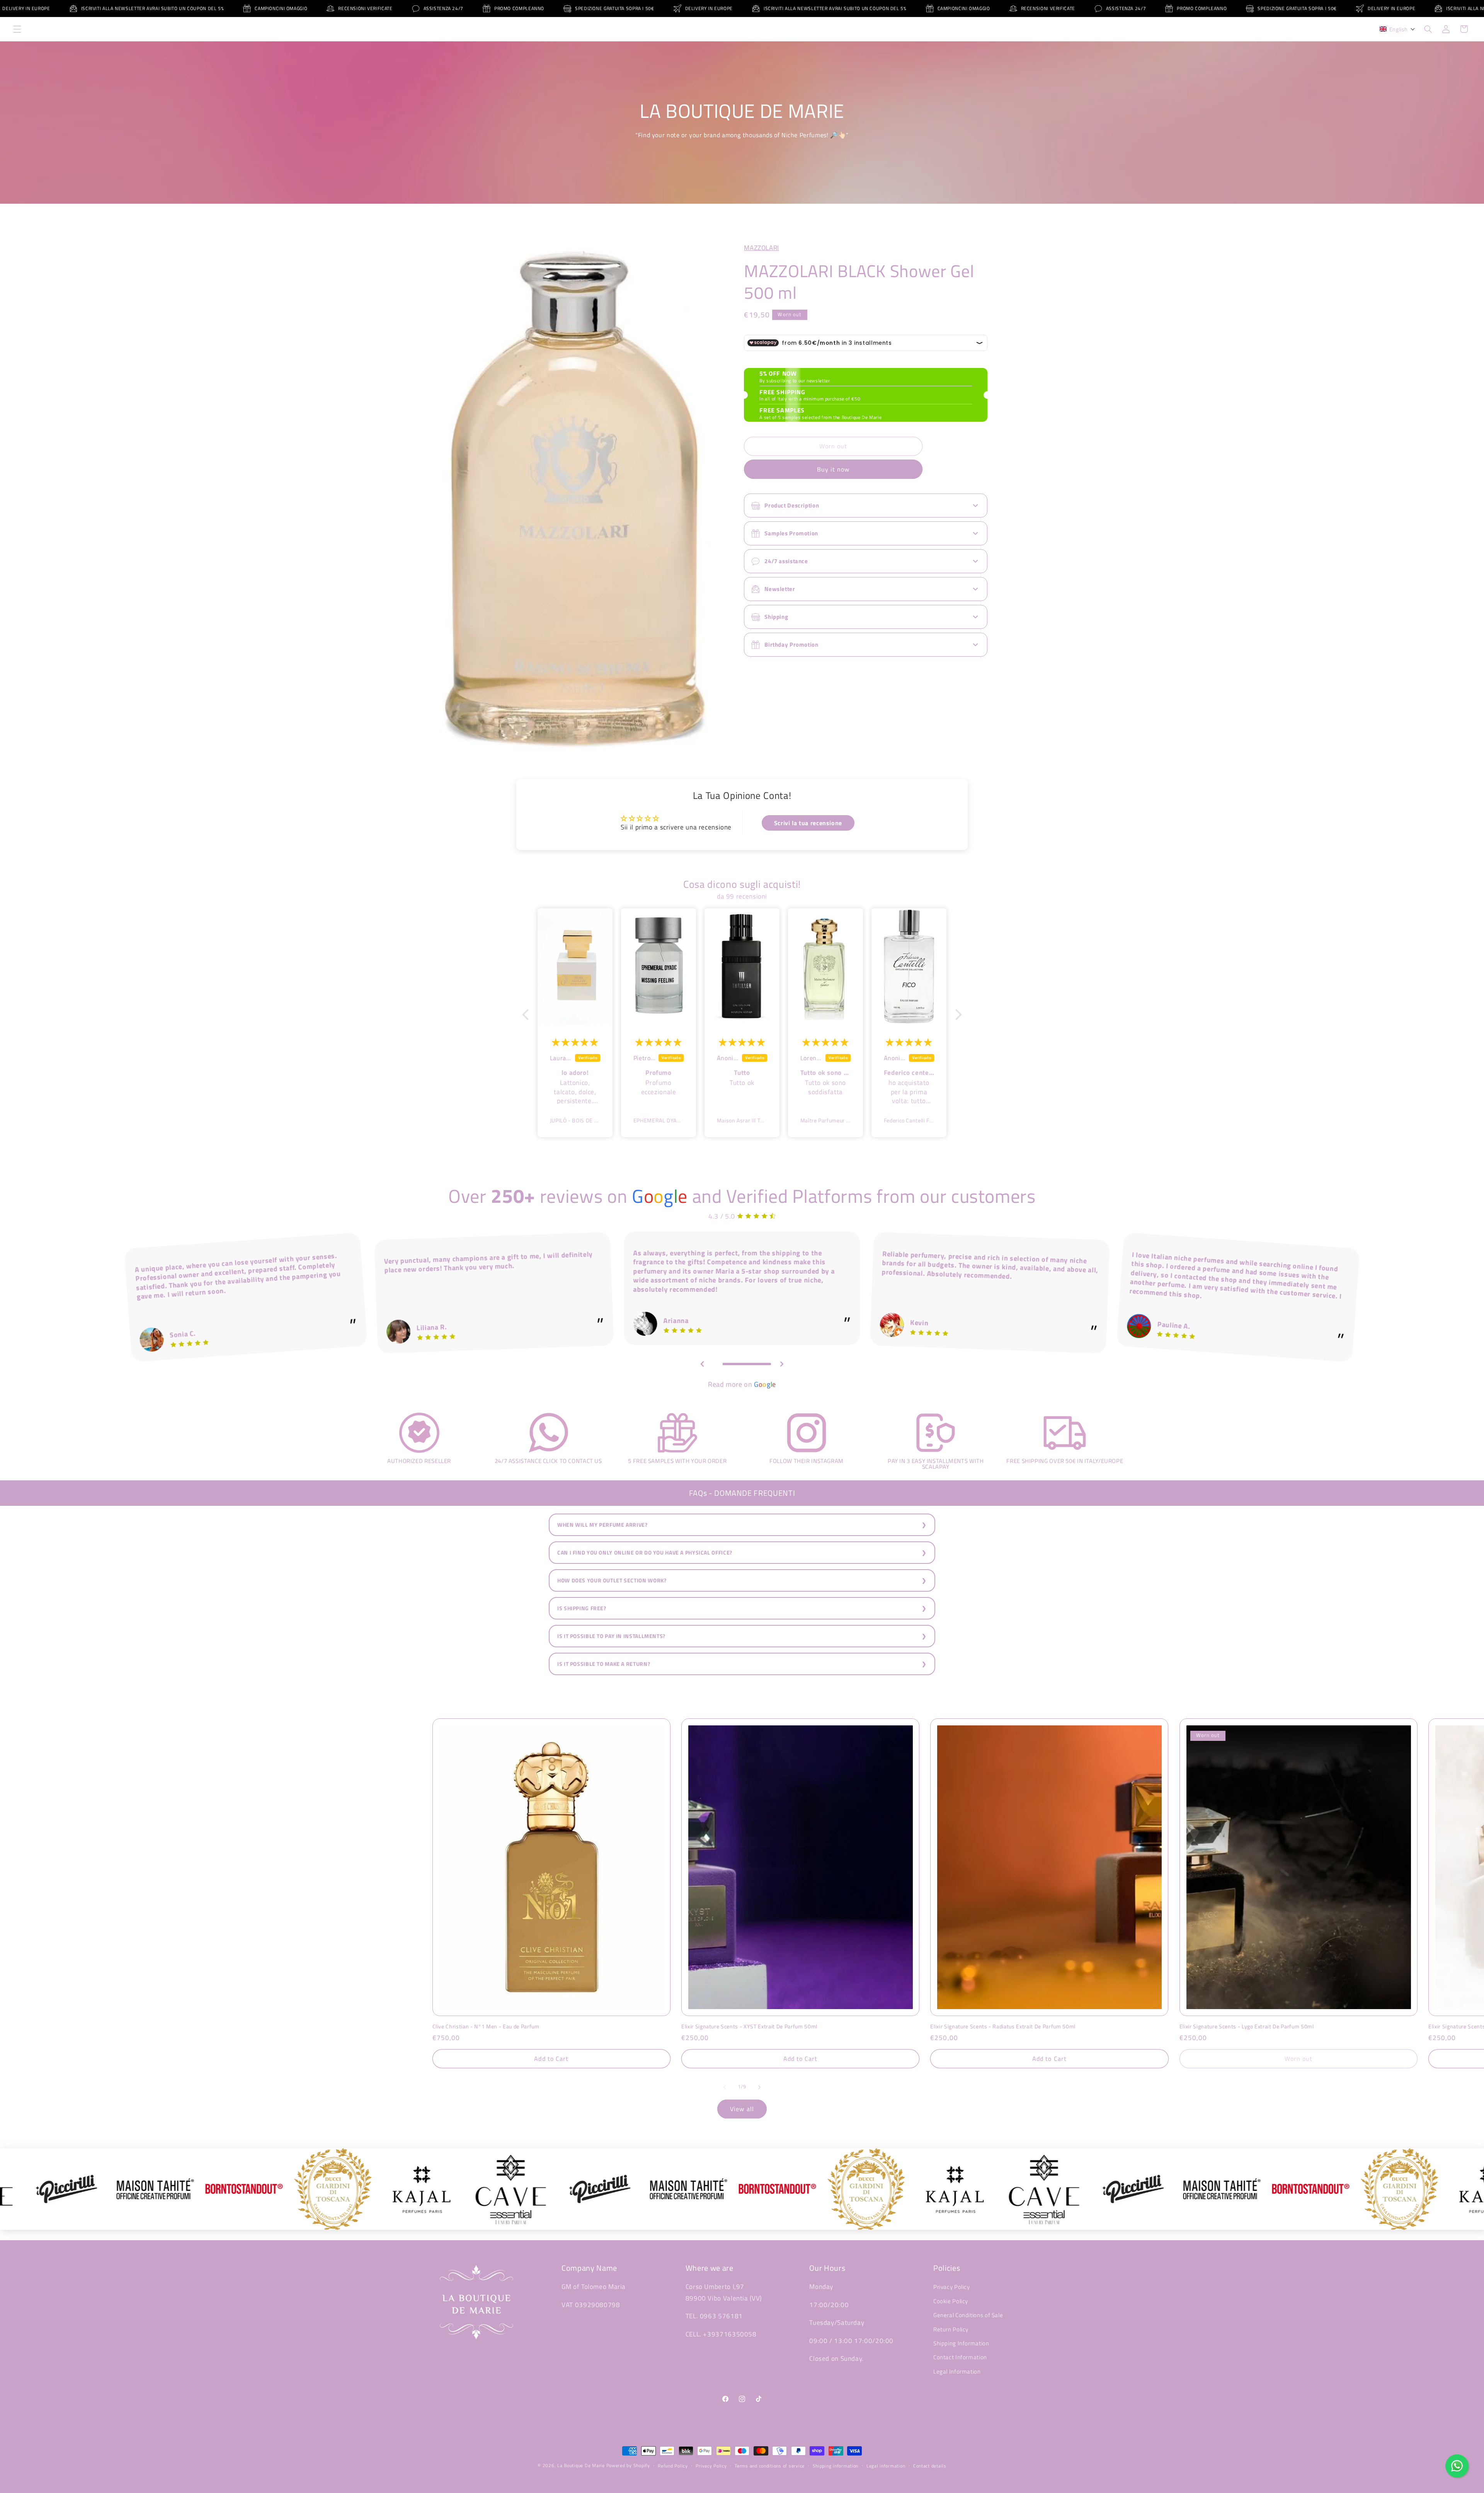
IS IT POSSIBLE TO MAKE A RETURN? (604, 1664)
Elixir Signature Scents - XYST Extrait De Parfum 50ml (749, 2026)
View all (742, 2109)
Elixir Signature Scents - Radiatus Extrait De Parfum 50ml (1003, 2026)
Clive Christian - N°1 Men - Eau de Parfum (486, 2026)
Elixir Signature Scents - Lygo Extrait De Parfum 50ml (1247, 2026)
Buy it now (833, 469)
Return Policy (951, 2329)
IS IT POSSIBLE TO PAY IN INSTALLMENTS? (611, 1636)
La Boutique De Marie (581, 2465)
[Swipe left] (725, 2087)
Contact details (930, 2466)
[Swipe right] (759, 2087)
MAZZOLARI (762, 248)
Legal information (886, 2466)
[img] (575, 1042)
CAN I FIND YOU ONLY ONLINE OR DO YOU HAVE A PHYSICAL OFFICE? (645, 1553)
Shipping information (836, 2466)
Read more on (742, 1384)
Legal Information (957, 2371)
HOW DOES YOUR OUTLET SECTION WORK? (612, 1580)
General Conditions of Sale (968, 2315)
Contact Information (960, 2357)
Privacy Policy (952, 2287)
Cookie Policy (951, 2301)
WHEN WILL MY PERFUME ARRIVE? (602, 1525)
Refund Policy (673, 2466)
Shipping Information (961, 2343)
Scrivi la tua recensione (808, 823)
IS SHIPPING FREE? (582, 1608)
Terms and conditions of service (770, 2466)
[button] (17, 29)
